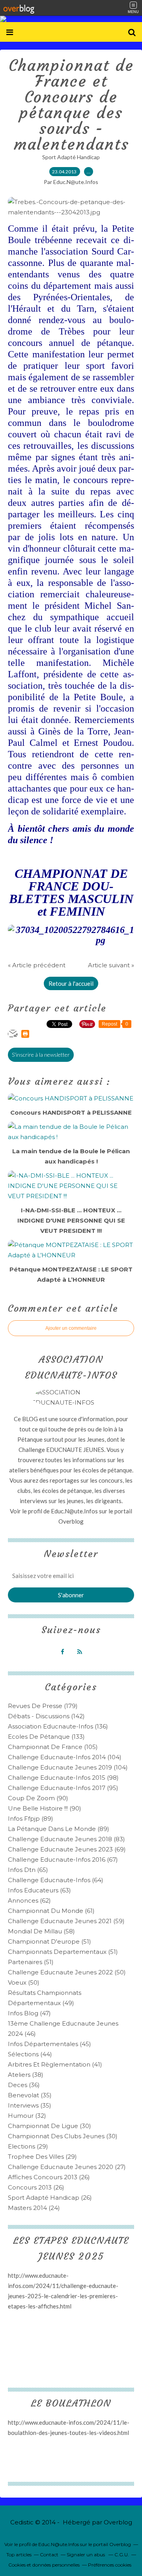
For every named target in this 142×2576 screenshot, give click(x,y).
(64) (56, 1880)
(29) (28, 2146)
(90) (38, 1798)
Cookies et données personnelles (44, 2565)
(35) (30, 2095)
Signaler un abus (86, 2555)
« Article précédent (37, 965)
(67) (63, 1860)
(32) (27, 2116)
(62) (29, 1900)
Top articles (19, 2555)
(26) (49, 2177)
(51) (50, 1941)
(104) (65, 1757)
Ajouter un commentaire (71, 1328)
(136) (58, 1726)
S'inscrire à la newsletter (41, 1055)
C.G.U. (122, 2555)
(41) (55, 2064)
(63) (39, 1890)
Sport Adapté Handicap (71, 157)
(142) (46, 1716)
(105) (53, 1747)
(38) (26, 2075)
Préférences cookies (110, 2565)
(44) (30, 2054)
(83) (66, 1839)
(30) (50, 2126)
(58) (41, 1931)
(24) (34, 2208)
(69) (67, 1849)
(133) (46, 1737)
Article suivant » (111, 965)
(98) (63, 1778)
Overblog (118, 2522)
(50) (67, 1972)
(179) (43, 1706)
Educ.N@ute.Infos (74, 1511)
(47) (29, 2013)
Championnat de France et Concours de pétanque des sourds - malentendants (71, 105)
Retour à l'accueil (71, 983)
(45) (50, 2044)
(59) (66, 1921)
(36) (24, 2085)
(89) (31, 1819)
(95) (63, 1788)
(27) (67, 2167)
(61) (51, 1911)
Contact (49, 2555)
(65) (28, 1870)
